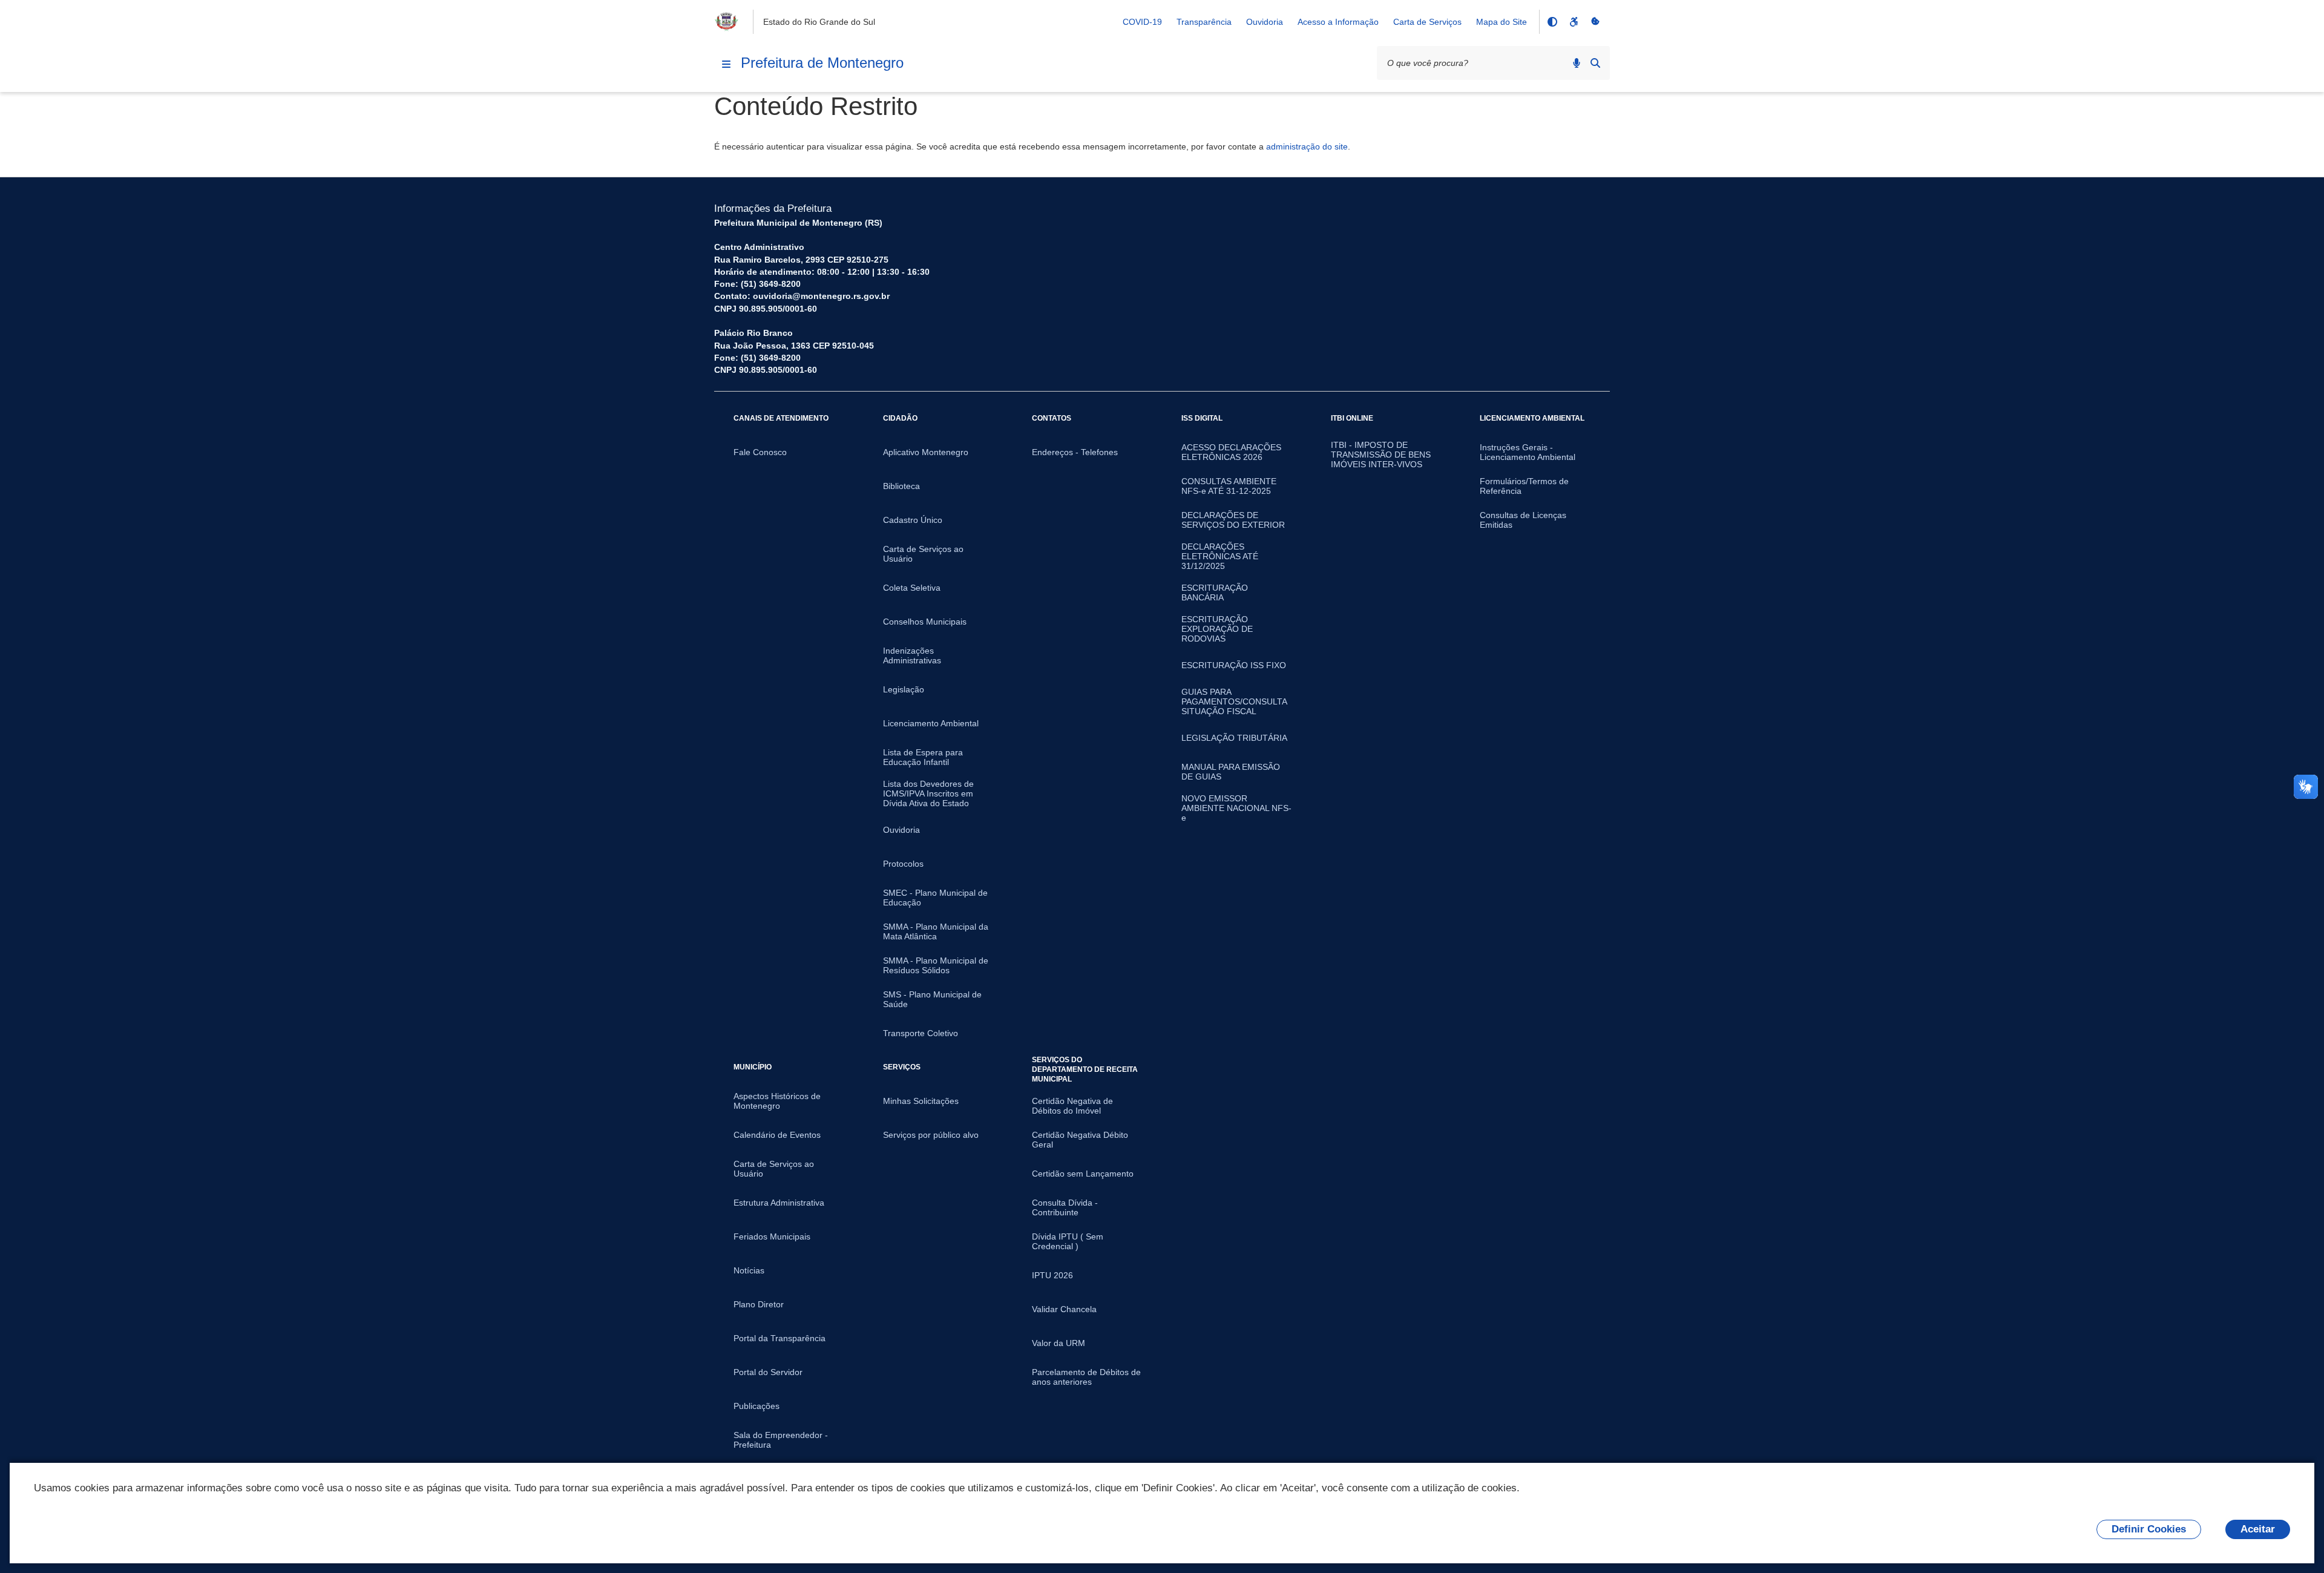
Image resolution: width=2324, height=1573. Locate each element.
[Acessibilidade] (1574, 22)
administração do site (1307, 146)
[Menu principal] (726, 64)
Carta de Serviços (1427, 22)
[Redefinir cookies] (1595, 22)
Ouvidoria (1265, 22)
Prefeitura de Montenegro (822, 63)
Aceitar (2258, 1529)
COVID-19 (1142, 22)
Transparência (1204, 22)
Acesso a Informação (1338, 22)
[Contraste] (1552, 22)
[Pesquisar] (1595, 63)
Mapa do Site (1502, 22)
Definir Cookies (2149, 1529)
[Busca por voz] (1577, 63)
